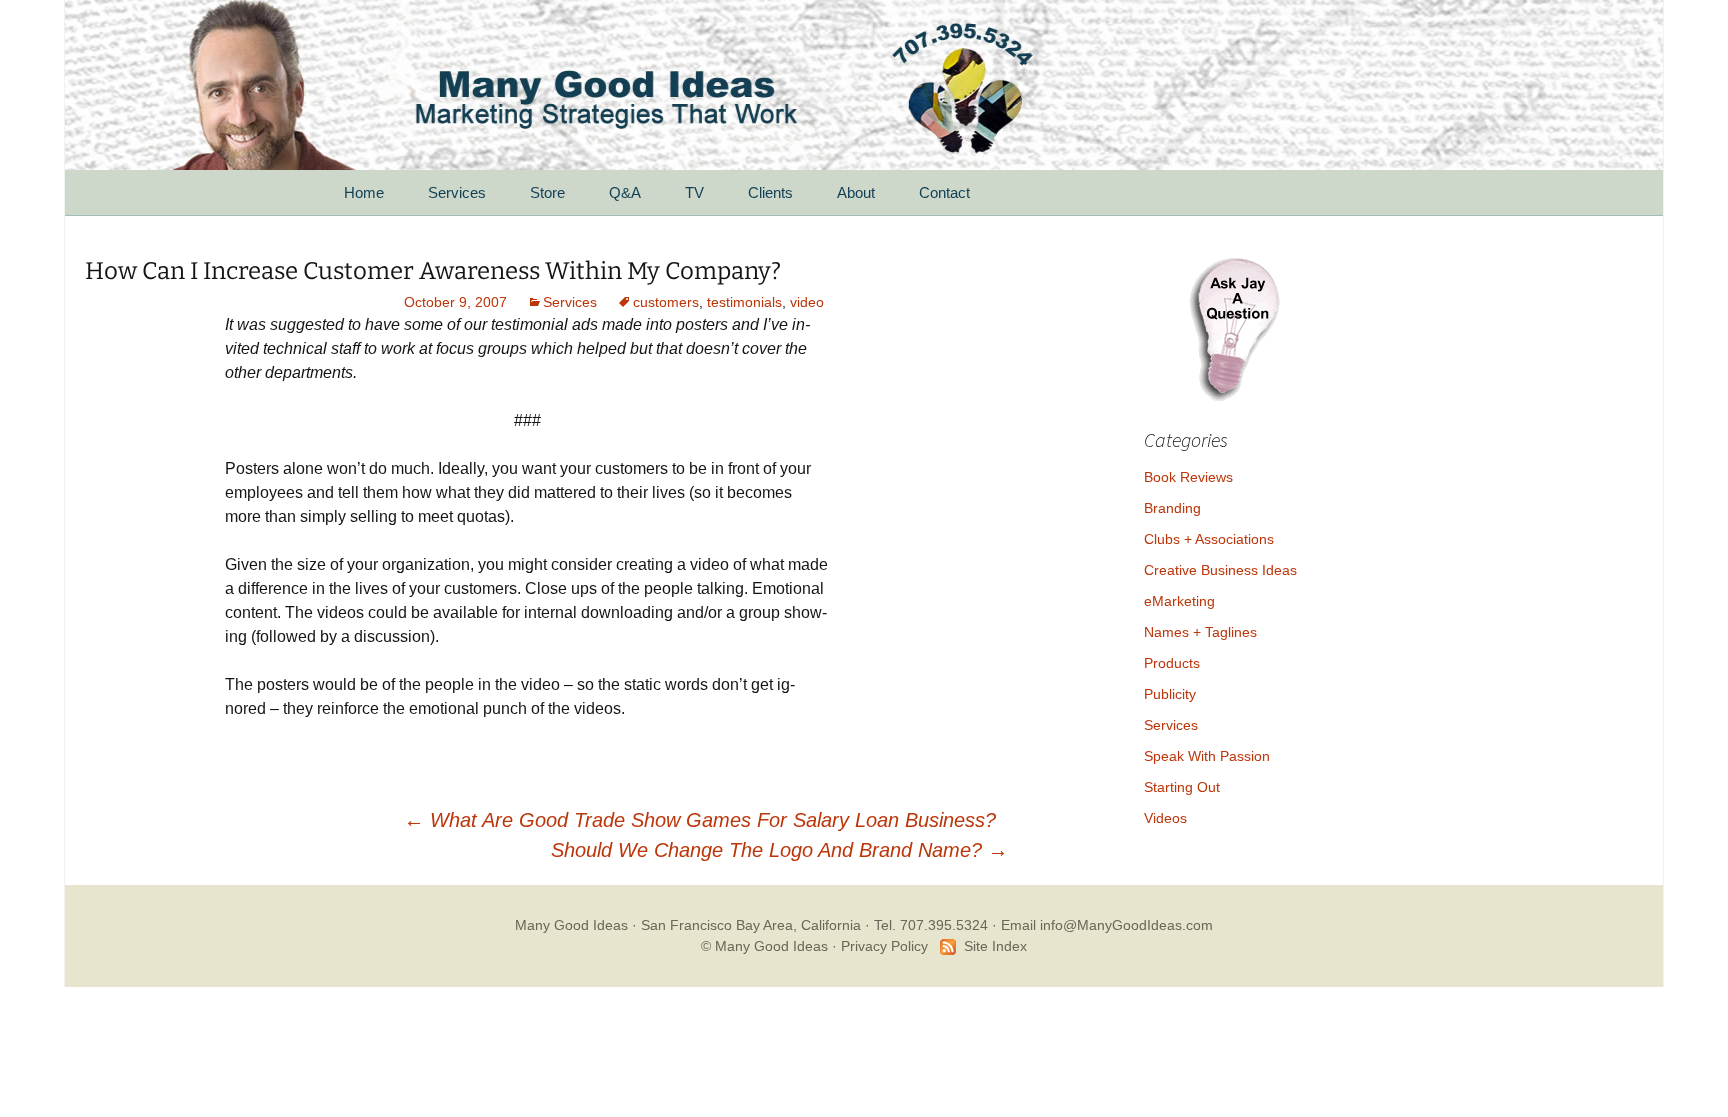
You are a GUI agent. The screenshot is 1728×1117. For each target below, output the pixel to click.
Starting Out (1182, 787)
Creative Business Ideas (1220, 570)
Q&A (625, 192)
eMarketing (1179, 601)
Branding (1172, 508)
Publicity (1170, 694)
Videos (1165, 818)
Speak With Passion (1207, 756)
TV (694, 192)
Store (547, 192)
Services (457, 192)
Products (1172, 663)
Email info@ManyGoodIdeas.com (1107, 925)
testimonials (744, 302)
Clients (770, 192)
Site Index (995, 946)
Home (364, 192)
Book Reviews (1188, 477)
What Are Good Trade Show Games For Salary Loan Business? (700, 820)
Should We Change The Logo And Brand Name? (779, 850)
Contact (944, 192)
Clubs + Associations (1209, 539)
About (856, 192)
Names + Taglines (1200, 632)
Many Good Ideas (571, 925)
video (807, 302)
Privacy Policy (884, 946)
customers (666, 302)
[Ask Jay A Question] (1234, 326)
